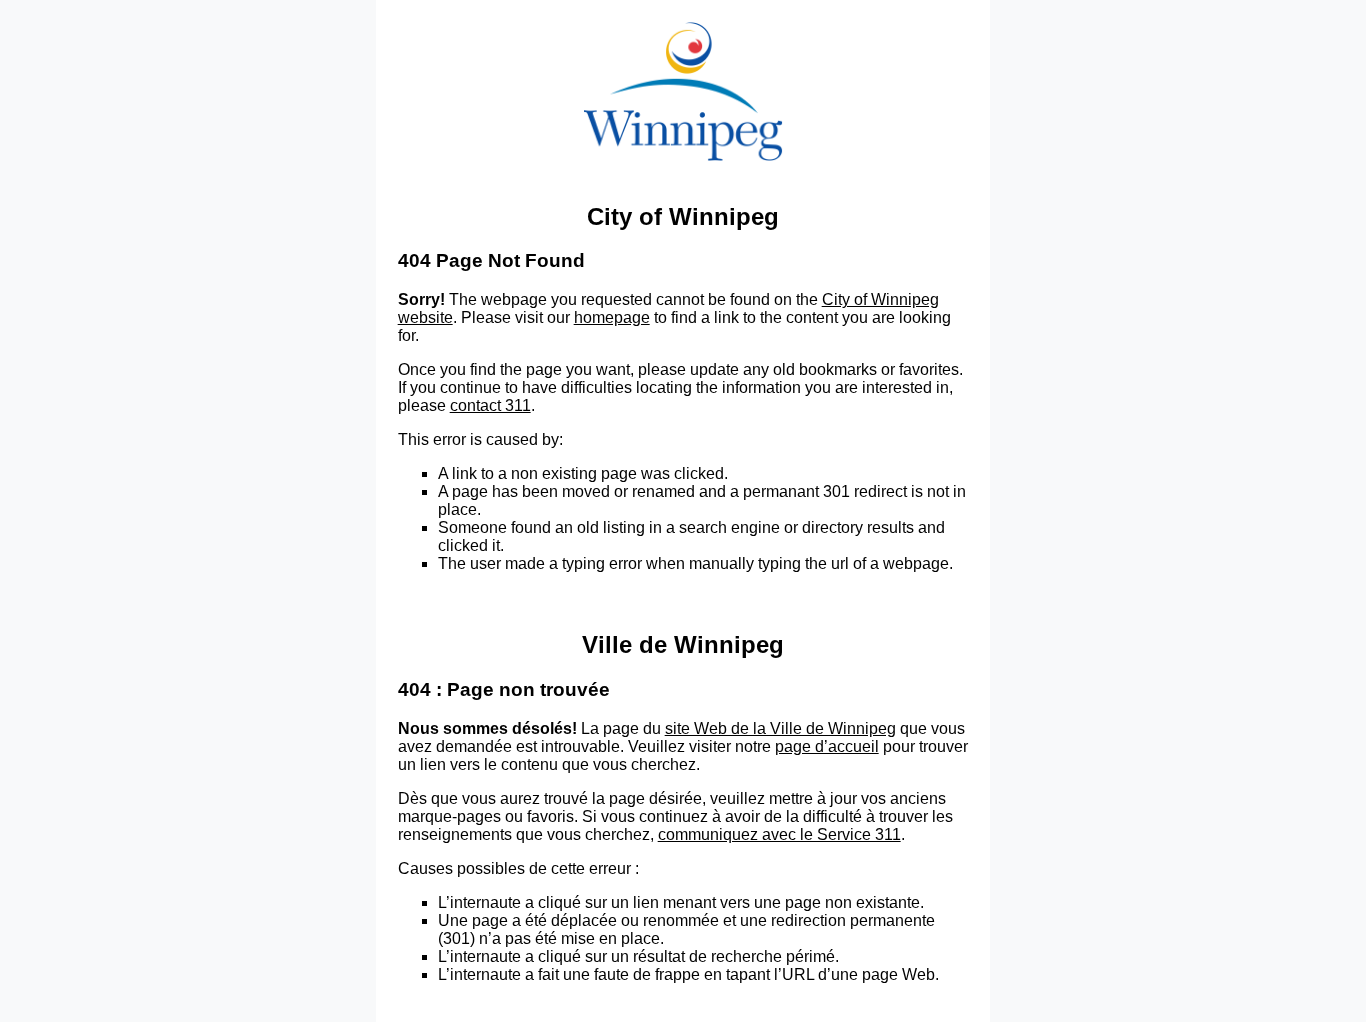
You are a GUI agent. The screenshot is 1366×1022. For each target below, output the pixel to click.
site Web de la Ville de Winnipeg (780, 728)
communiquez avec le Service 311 (779, 834)
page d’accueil (827, 746)
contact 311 (490, 405)
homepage (612, 317)
